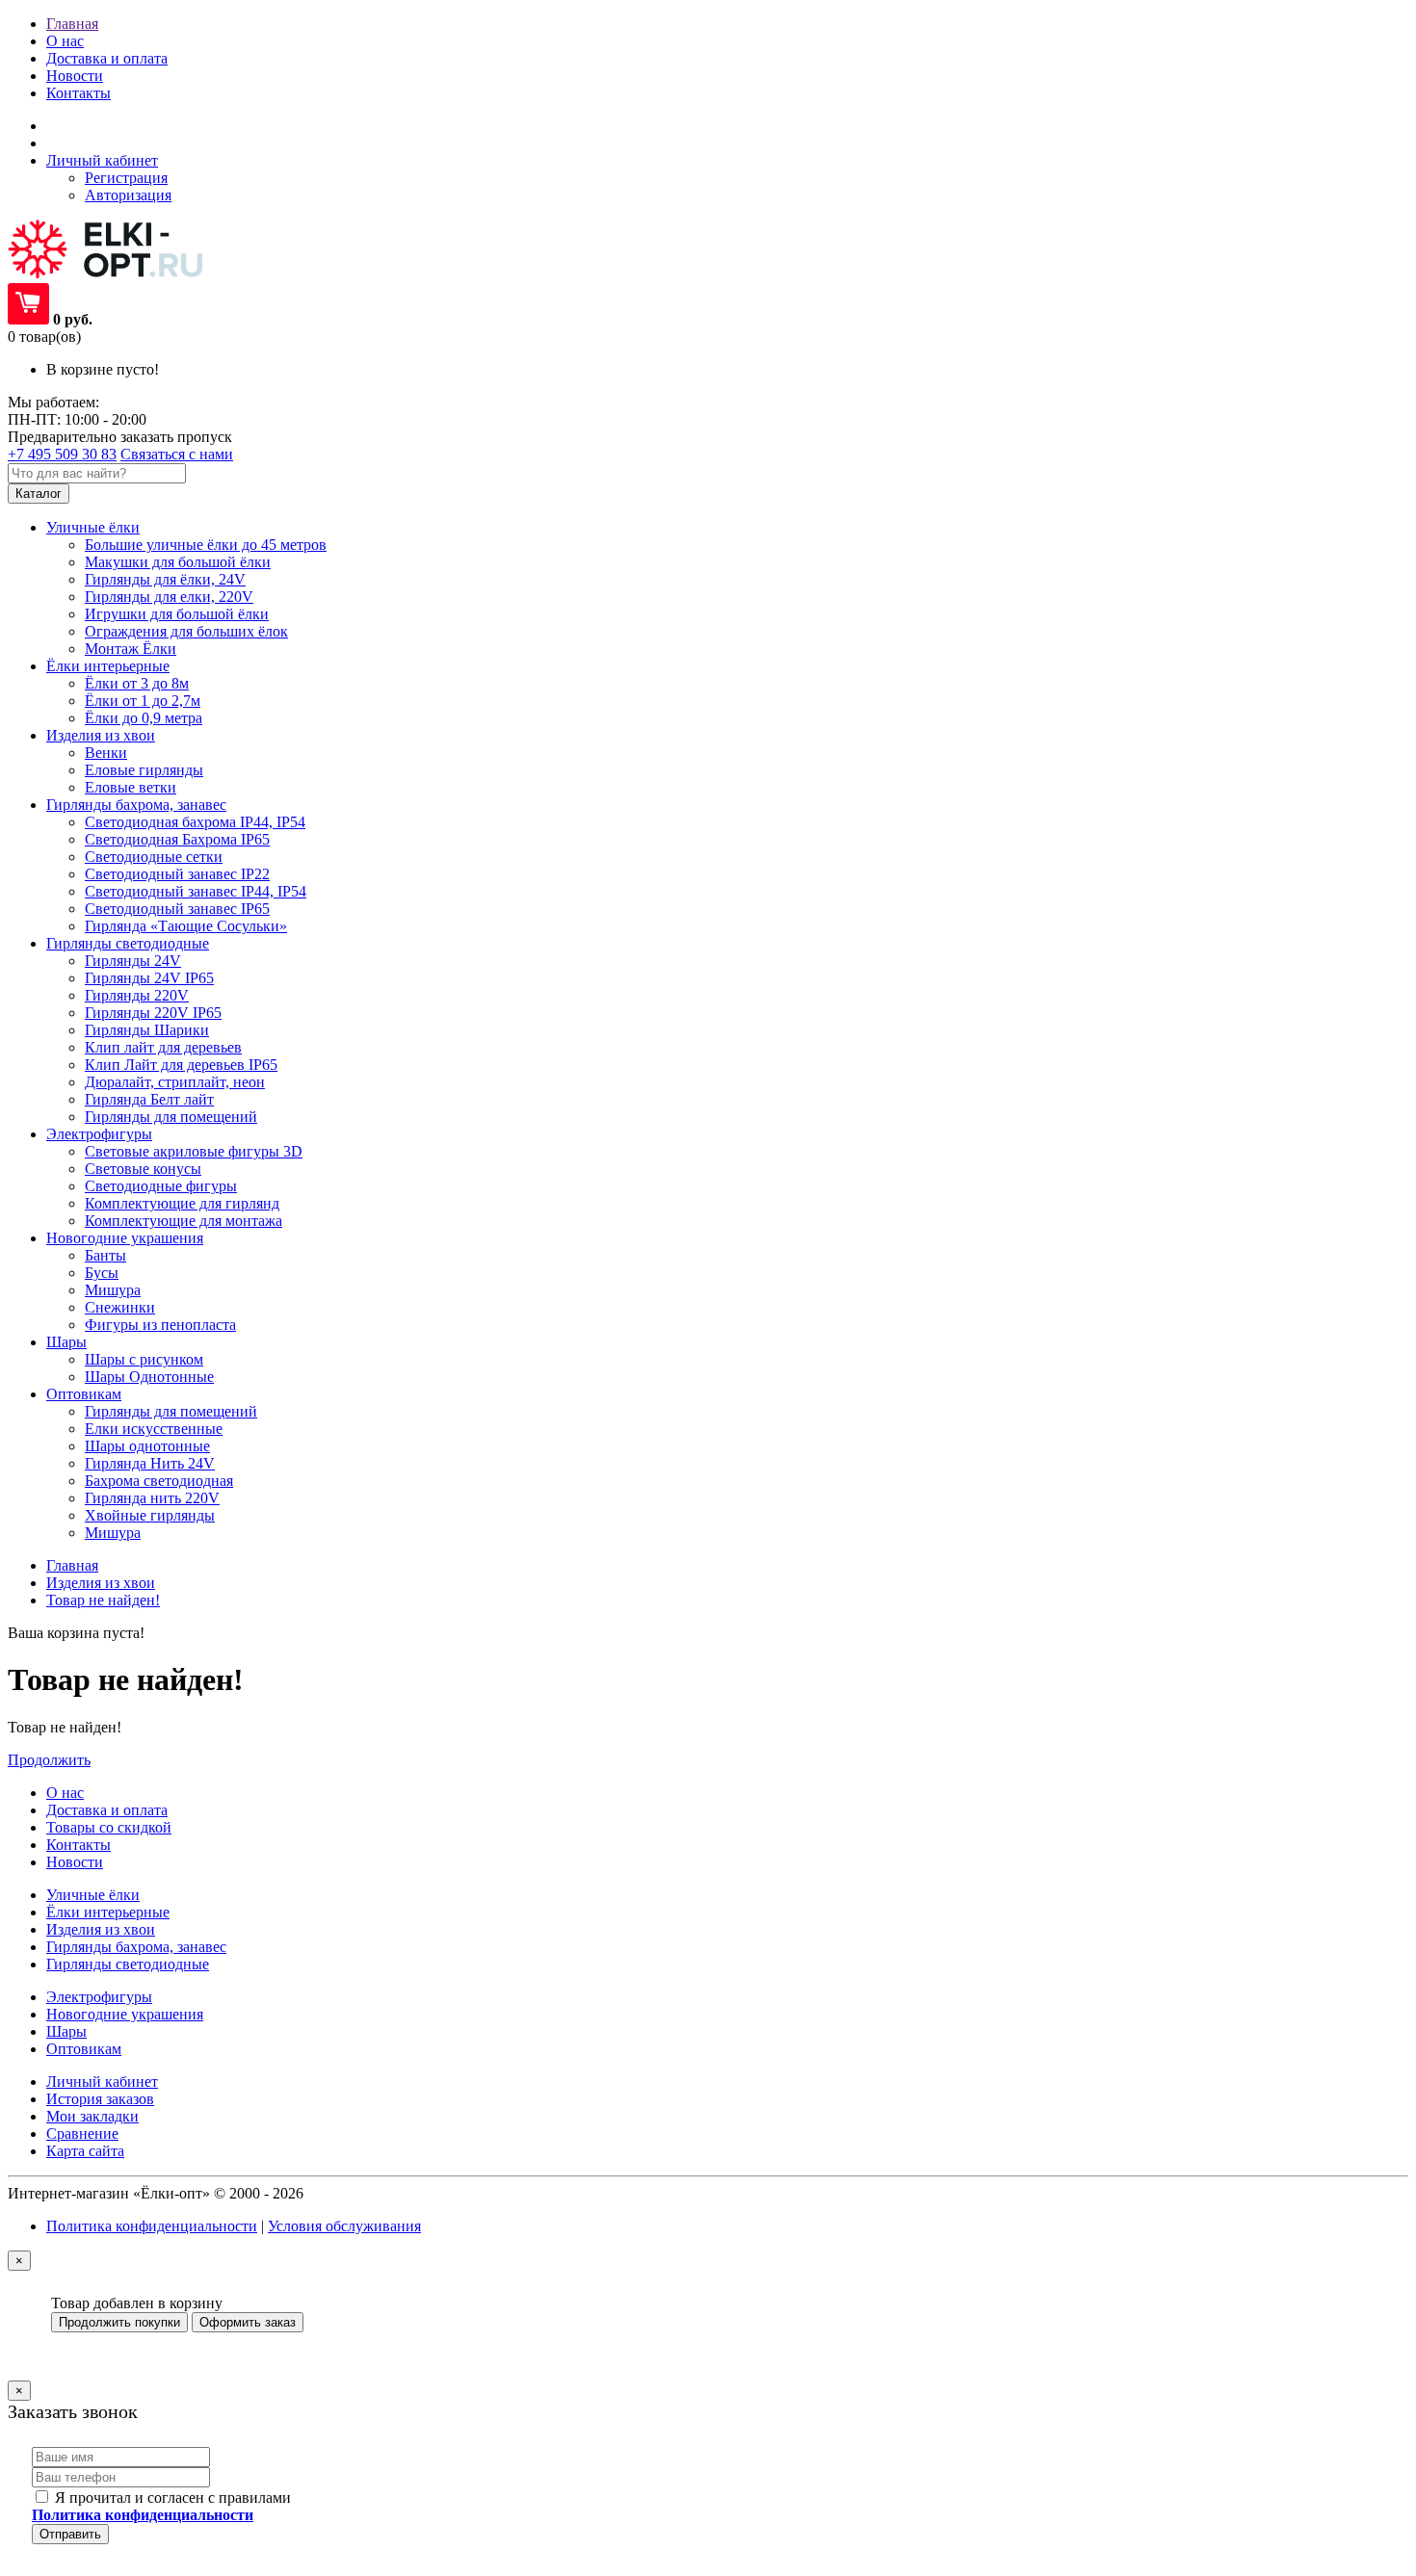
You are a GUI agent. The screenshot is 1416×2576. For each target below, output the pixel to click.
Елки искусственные (154, 1429)
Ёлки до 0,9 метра (144, 718)
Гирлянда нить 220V (152, 1498)
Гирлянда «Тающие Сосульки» (186, 926)
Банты (105, 1255)
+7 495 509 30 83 (62, 454)
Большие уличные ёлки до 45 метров (206, 545)
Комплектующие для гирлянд (182, 1203)
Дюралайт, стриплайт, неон (175, 1082)
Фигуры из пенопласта (160, 1325)
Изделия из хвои (101, 1583)
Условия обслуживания (344, 2226)
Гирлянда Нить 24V (150, 1463)
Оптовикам (84, 2049)
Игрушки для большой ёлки (177, 614)
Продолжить (49, 1760)
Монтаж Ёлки (131, 649)
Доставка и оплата (107, 58)
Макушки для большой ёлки (178, 562)
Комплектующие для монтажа (184, 1221)
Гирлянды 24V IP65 (149, 978)
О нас (65, 41)
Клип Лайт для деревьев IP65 (181, 1065)
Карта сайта (85, 2151)
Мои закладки (92, 2116)
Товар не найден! (103, 1600)
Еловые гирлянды (144, 770)
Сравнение (82, 2134)
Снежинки (120, 1307)
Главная (72, 24)
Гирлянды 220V (137, 995)
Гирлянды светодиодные (128, 1964)
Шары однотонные (147, 1446)
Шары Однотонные (149, 1377)
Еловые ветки (131, 787)
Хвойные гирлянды (150, 1515)
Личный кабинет (102, 2082)
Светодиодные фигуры (161, 1186)
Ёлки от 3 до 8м (137, 683)
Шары (66, 2031)
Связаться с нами (177, 454)
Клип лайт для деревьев (163, 1047)
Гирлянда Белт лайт (149, 1099)
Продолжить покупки (119, 2322)
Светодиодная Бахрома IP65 (177, 839)
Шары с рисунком (144, 1359)
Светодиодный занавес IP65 (177, 909)
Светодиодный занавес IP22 (177, 874)
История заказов (100, 2099)
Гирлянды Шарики (147, 1030)
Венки (106, 753)
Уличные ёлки (93, 1895)
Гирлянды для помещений (171, 1117)
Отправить (70, 2534)
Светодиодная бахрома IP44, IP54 (195, 822)
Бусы (102, 1273)
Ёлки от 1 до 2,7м (143, 701)
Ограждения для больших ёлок (186, 631)
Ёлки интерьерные (108, 1912)
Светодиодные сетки (154, 857)
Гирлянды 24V (133, 961)
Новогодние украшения (125, 2014)
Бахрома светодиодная (159, 1481)
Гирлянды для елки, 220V (169, 597)
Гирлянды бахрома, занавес (136, 1947)
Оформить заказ (248, 2322)
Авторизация (128, 195)
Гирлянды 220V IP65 (153, 1013)
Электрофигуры (99, 1997)
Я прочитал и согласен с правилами (161, 2506)
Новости (75, 76)
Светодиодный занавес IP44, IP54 (196, 891)
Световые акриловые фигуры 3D (194, 1151)
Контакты (79, 93)
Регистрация (126, 178)
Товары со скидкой (109, 1827)
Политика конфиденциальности (152, 2226)
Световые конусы (143, 1169)
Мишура (113, 1290)
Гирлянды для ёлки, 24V (165, 579)
